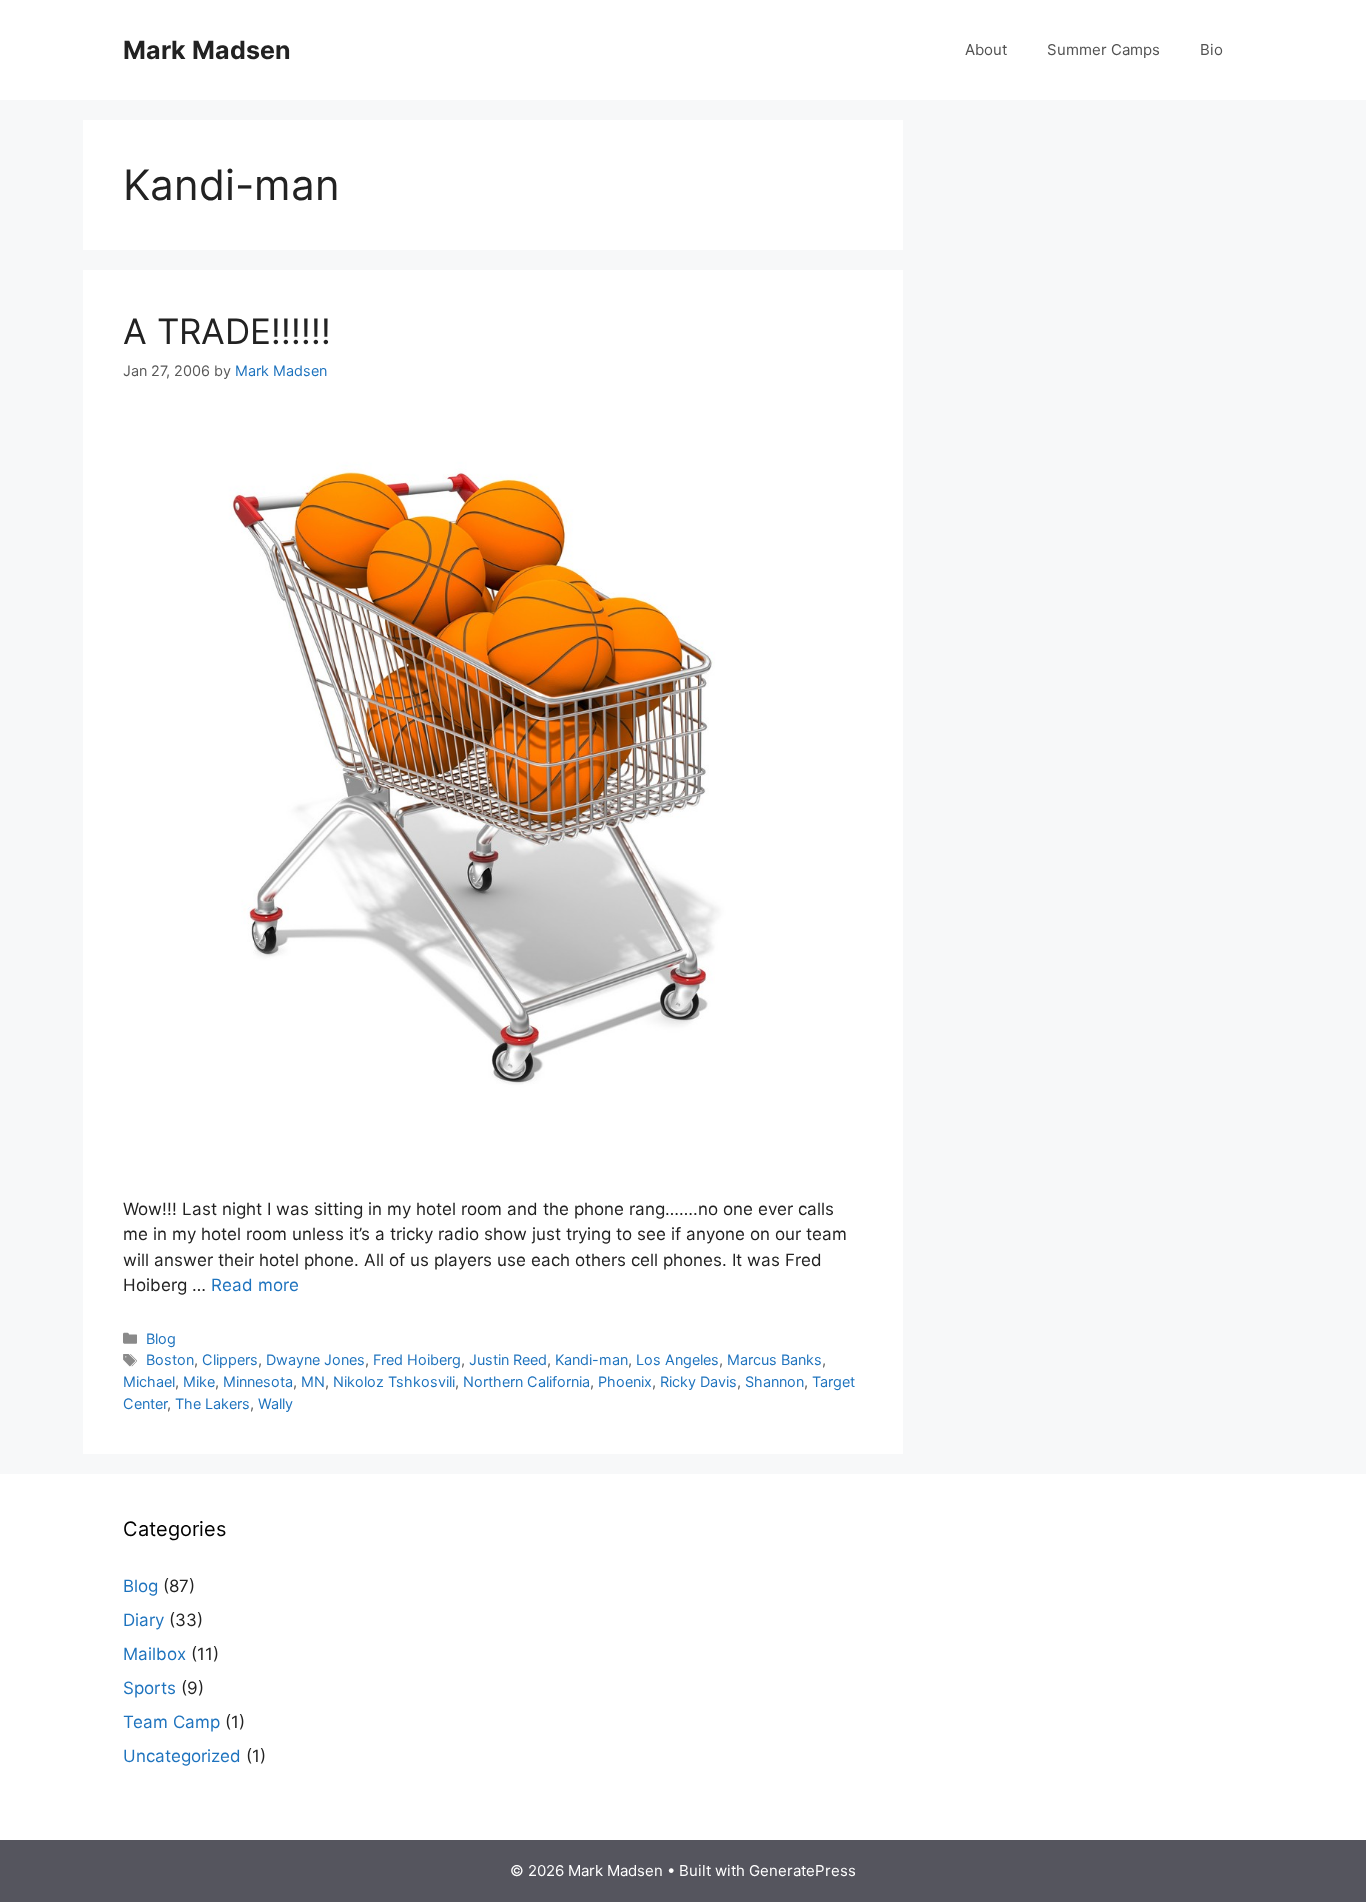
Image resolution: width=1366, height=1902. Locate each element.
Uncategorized (182, 1756)
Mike (199, 1381)
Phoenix (625, 1381)
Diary (143, 1620)
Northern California (526, 1381)
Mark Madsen (207, 50)
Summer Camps (1103, 49)
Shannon (774, 1381)
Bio (1211, 49)
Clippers (230, 1359)
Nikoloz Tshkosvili (394, 1381)
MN (313, 1381)
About (986, 49)
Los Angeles (677, 1359)
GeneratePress (802, 1870)
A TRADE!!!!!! (227, 331)
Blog (161, 1338)
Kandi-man (591, 1359)
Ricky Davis (698, 1381)
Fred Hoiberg (417, 1359)
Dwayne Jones (315, 1359)
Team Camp (171, 1722)
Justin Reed (508, 1359)
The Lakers (212, 1403)
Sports (149, 1688)
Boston (170, 1359)
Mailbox (154, 1654)
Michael (149, 1381)
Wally (275, 1403)
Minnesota (258, 1381)
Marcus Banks (774, 1359)
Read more (255, 1285)
